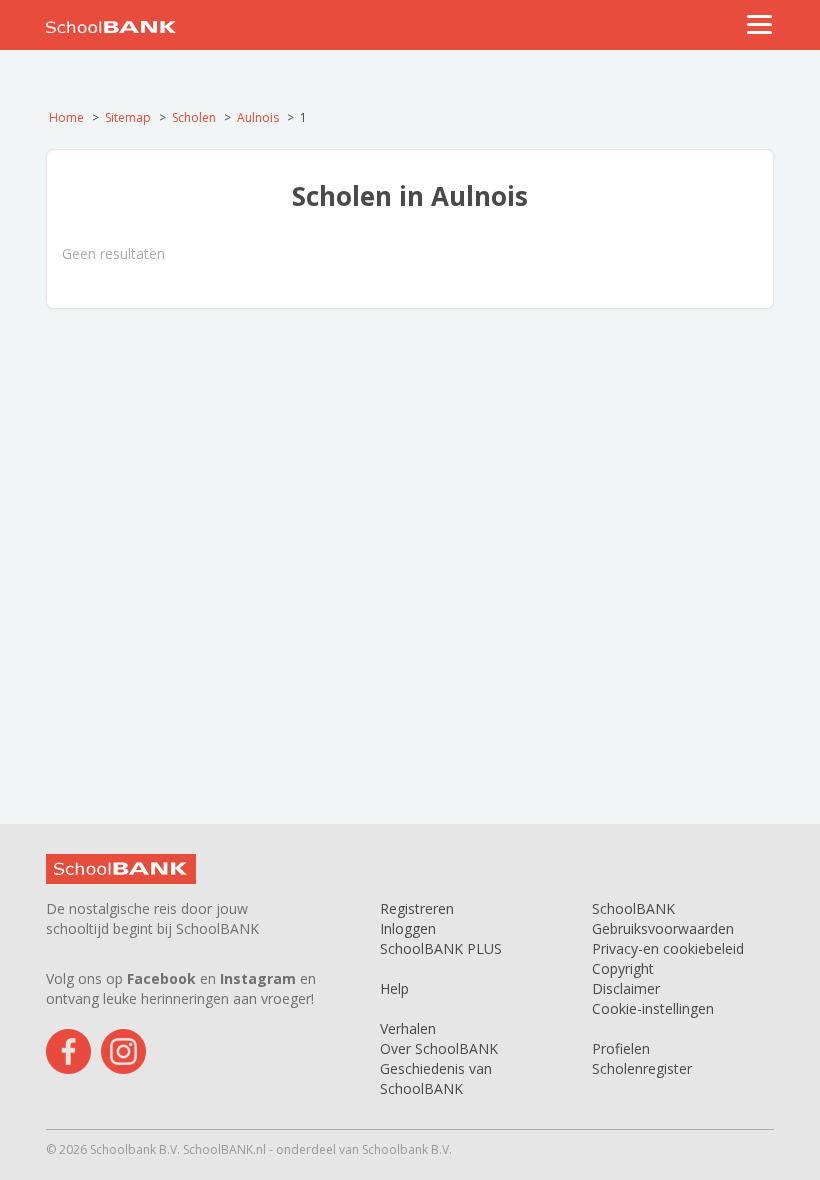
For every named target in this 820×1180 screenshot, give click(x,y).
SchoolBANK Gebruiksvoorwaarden (663, 918)
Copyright (623, 968)
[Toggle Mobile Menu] (760, 24)
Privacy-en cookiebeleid (668, 948)
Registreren (417, 908)
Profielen (621, 1048)
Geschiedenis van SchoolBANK (436, 1078)
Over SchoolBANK (439, 1048)
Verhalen (408, 1028)
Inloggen (408, 928)
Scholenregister (642, 1068)
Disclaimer (626, 988)
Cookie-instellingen (653, 1008)
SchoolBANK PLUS (441, 948)
